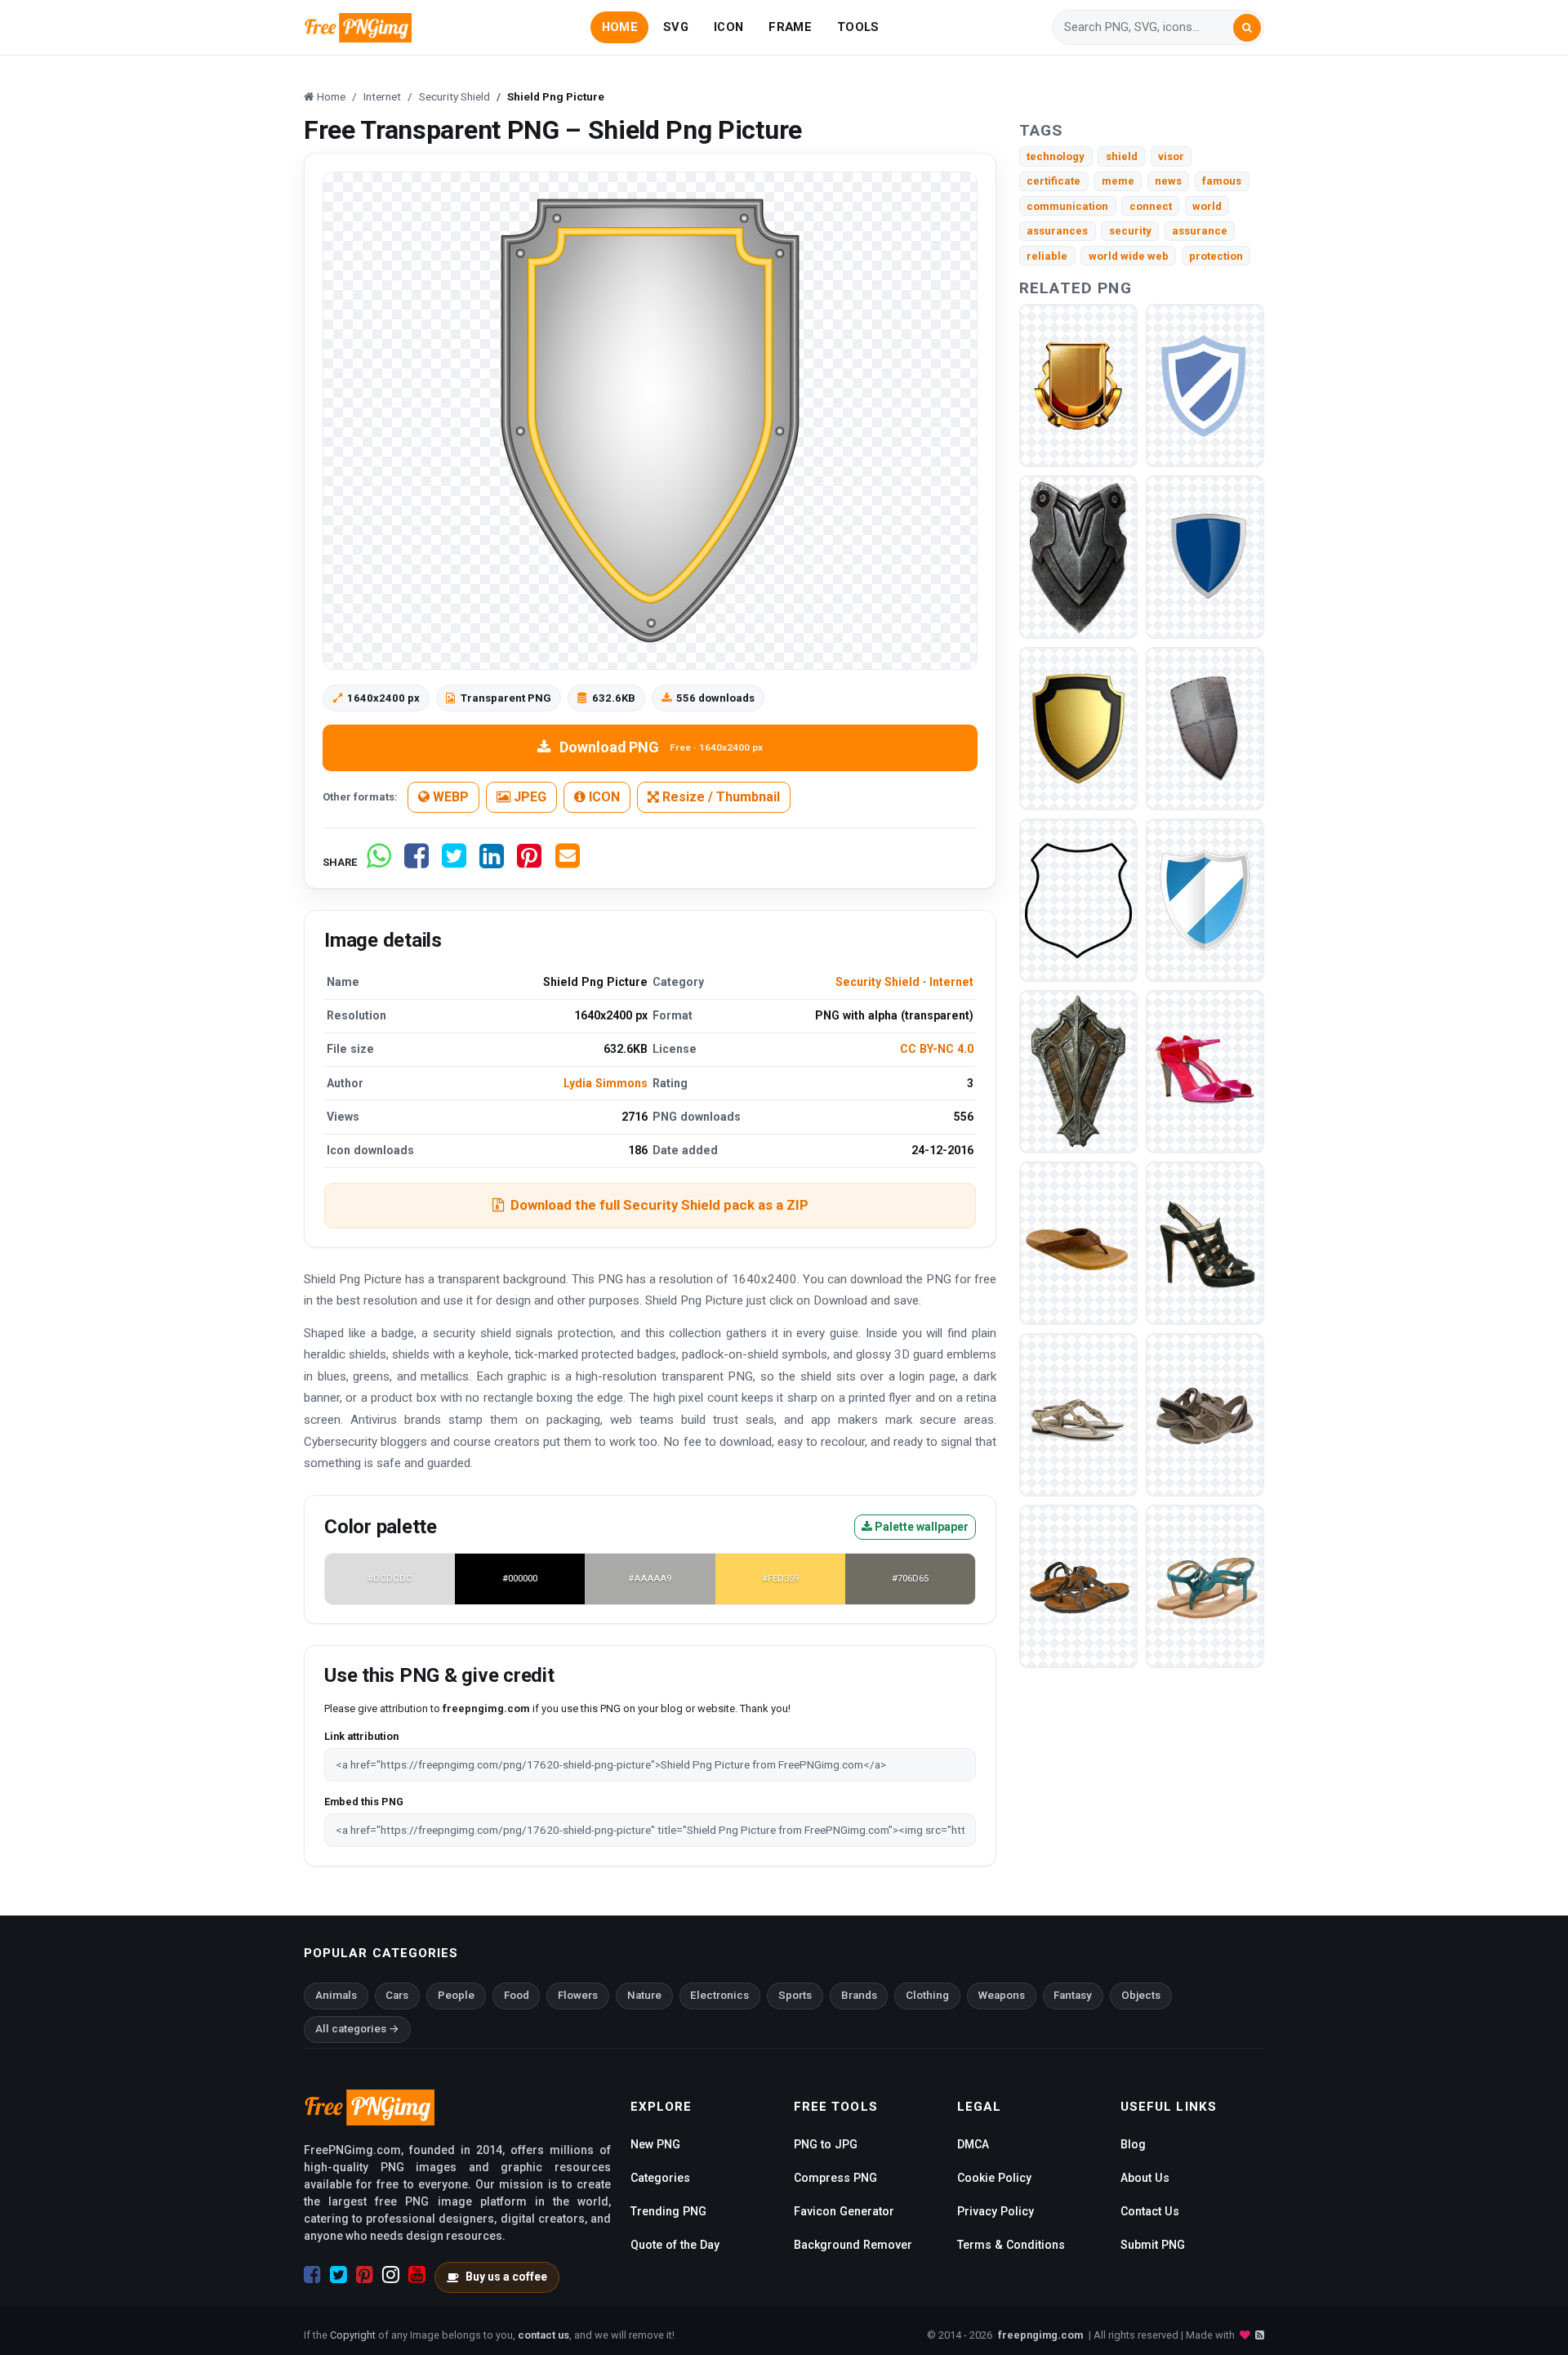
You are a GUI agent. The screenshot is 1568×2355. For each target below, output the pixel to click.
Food (517, 1995)
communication (1067, 206)
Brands (859, 1995)
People (456, 1995)
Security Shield (878, 982)
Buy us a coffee (506, 2277)
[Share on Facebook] (416, 862)
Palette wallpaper (920, 1527)
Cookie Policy (994, 2178)
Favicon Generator (844, 2211)
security (1130, 231)
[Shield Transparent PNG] (1078, 1071)
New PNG (655, 2144)
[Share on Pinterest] (529, 862)
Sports (795, 1995)
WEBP (449, 797)
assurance (1200, 231)
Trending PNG (668, 2211)
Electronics (719, 1995)
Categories (660, 2178)
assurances (1057, 231)
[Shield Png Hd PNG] (1205, 900)
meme (1118, 181)
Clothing (927, 1995)
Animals (336, 1995)
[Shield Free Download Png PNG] (1078, 900)
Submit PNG (1153, 2245)
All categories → (357, 2029)
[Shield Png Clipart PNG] (1205, 385)
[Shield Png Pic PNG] (1205, 728)
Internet (951, 982)
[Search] (1247, 28)
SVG (676, 27)
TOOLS (858, 27)
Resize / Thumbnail (719, 797)
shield (1122, 156)
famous (1222, 181)
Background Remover (853, 2245)
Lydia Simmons (606, 1083)
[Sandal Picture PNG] (1205, 1243)
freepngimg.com (1040, 2335)
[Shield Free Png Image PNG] (1078, 557)
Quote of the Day (675, 2245)
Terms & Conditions (1011, 2245)
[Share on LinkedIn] (492, 862)
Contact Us (1150, 2211)
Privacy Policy (996, 2211)
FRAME (790, 27)
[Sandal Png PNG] (1078, 1414)
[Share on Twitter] (454, 862)
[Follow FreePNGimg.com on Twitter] (339, 2275)
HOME (620, 27)
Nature (644, 1995)
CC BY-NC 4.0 (937, 1049)
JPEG (528, 797)
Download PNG (661, 747)
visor (1171, 156)
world (1207, 206)
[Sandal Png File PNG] (1205, 1071)
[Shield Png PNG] (1205, 557)
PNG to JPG (826, 2144)
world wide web (1129, 256)
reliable (1047, 256)
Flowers (578, 1995)
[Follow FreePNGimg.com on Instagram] (391, 2275)
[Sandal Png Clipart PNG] (1205, 1414)
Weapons (1002, 1995)
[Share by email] (568, 862)
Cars (397, 1995)
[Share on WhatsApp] (379, 862)
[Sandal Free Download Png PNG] (1078, 1586)
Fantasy (1073, 1995)
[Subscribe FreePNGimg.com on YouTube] (417, 2275)
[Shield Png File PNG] (1078, 728)
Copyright (353, 2335)
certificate (1053, 181)
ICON (728, 27)
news (1168, 181)
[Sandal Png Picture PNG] (1205, 1586)
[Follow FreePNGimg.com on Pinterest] (365, 2275)
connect (1151, 206)
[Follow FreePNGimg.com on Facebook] (312, 2275)
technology (1056, 156)
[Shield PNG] (1078, 385)
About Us (1145, 2178)
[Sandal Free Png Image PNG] (1078, 1243)
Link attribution (361, 1736)
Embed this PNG (364, 1802)
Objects (1141, 1995)
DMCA (973, 2144)
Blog (1133, 2144)
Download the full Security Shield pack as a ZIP (659, 1205)
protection (1216, 256)
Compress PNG (835, 2178)
